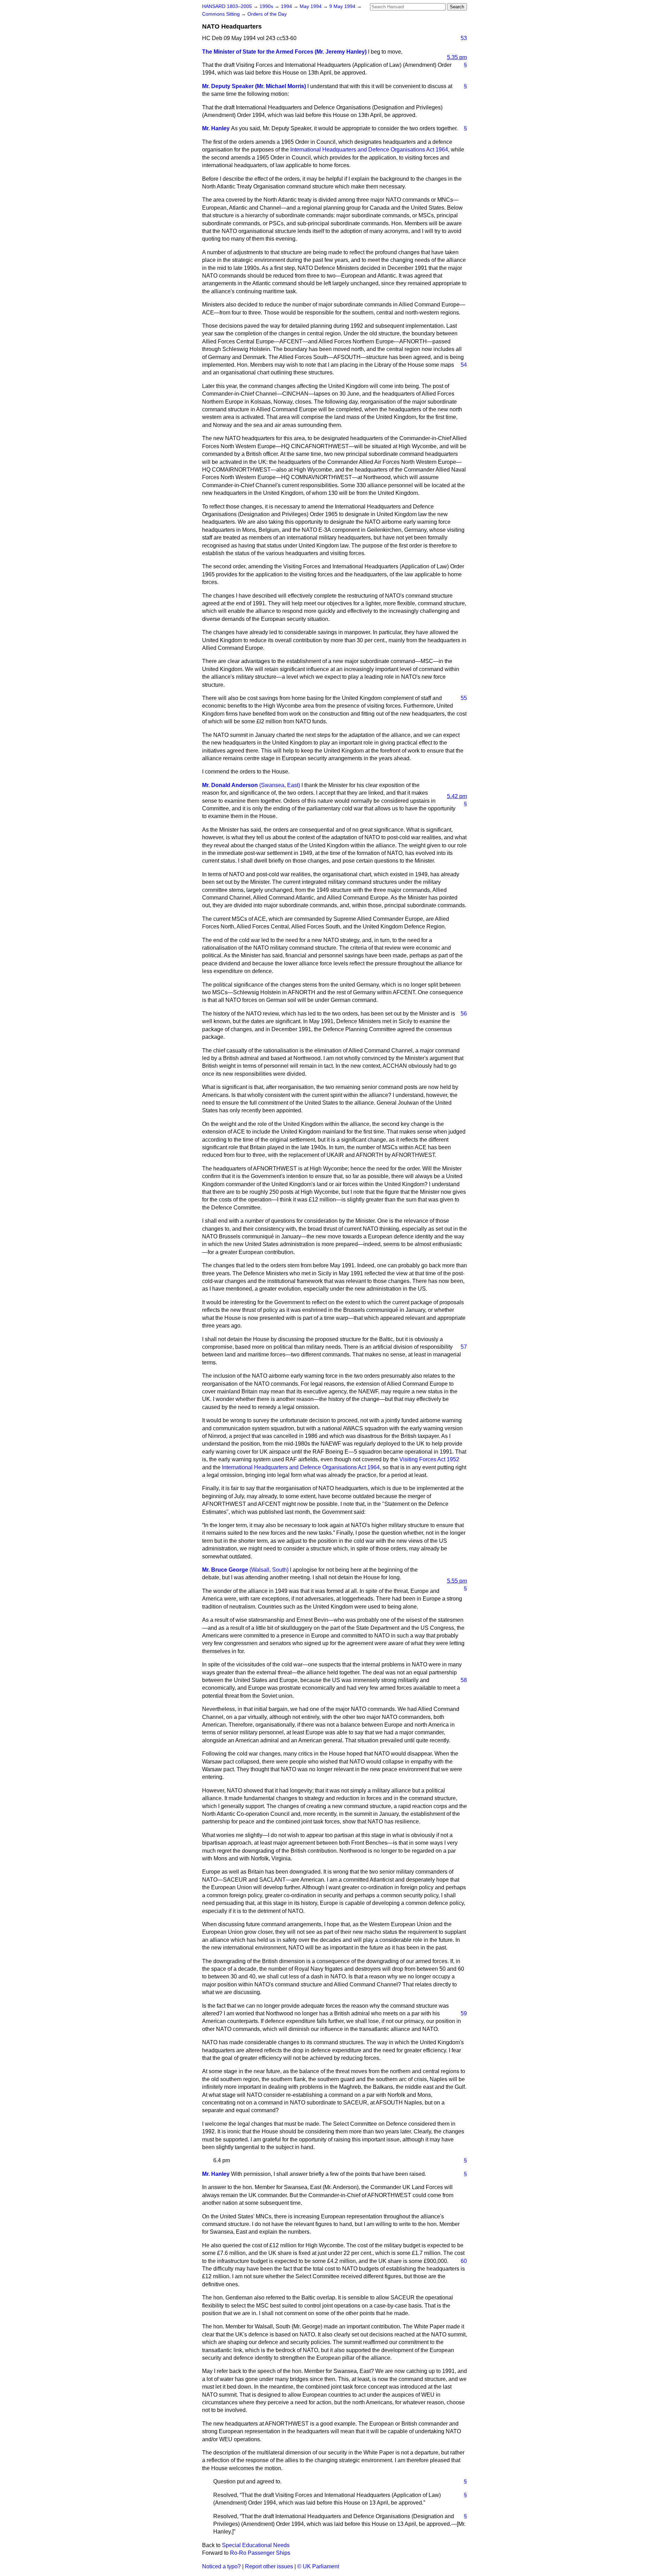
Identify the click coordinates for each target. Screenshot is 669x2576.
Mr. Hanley (216, 128)
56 (464, 1014)
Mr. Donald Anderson (230, 785)
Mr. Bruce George (225, 1570)
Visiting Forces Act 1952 (429, 1459)
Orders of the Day (267, 14)
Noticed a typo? (221, 2566)
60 (464, 2261)
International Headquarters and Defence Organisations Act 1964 (369, 150)
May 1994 (311, 6)
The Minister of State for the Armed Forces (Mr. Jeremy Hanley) (284, 52)
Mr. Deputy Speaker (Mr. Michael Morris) (254, 86)
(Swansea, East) (280, 785)
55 (464, 698)
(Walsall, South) (269, 1570)
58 (464, 1680)
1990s (267, 6)
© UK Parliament (318, 2566)
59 (464, 2013)
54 (464, 365)
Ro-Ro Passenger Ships (260, 2553)
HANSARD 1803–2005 (227, 6)
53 (464, 38)
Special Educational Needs (256, 2545)
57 (464, 1347)
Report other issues (269, 2566)
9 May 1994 (343, 6)
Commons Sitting (222, 14)
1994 (287, 6)
